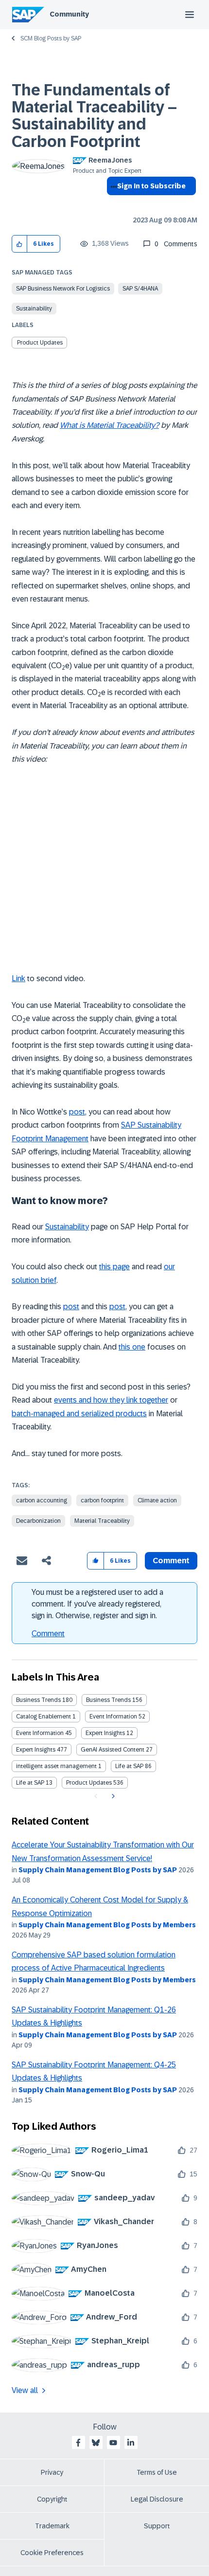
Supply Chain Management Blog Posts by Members (107, 1925)
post (77, 1112)
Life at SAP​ (30, 1783)
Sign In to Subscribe (151, 186)
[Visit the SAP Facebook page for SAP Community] (78, 2443)
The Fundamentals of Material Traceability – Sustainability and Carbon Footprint (94, 116)
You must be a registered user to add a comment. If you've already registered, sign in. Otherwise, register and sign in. (97, 1604)
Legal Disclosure (157, 2499)
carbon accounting (42, 1500)
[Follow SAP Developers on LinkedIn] (131, 2443)
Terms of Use (157, 2472)
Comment (48, 1634)
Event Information (113, 1717)
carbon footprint (102, 1500)
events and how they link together (111, 1400)
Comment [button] (171, 1561)
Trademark (52, 2526)
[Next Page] (112, 1796)
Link (18, 978)
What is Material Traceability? (109, 425)
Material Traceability (102, 1521)
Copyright (52, 2499)
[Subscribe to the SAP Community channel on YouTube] (113, 2443)
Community (69, 14)
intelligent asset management (56, 1766)
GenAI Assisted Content (113, 1750)
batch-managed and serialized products (79, 1414)
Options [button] (112, 203)
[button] (20, 244)
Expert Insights (105, 1733)
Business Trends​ (108, 1700)
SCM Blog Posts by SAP (51, 38)
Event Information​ (40, 1733)
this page (114, 1267)
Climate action (157, 1500)
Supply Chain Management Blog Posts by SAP (98, 1870)
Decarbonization (38, 1521)
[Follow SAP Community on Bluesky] (96, 2443)
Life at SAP (129, 1766)
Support (157, 2526)
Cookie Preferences (52, 2553)
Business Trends (38, 1700)
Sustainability (34, 309)
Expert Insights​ (36, 1750)
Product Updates (40, 343)
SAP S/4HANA (140, 289)
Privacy (52, 2472)
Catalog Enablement (44, 1717)
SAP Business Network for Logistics (63, 289)
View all (25, 2390)
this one (132, 1347)
